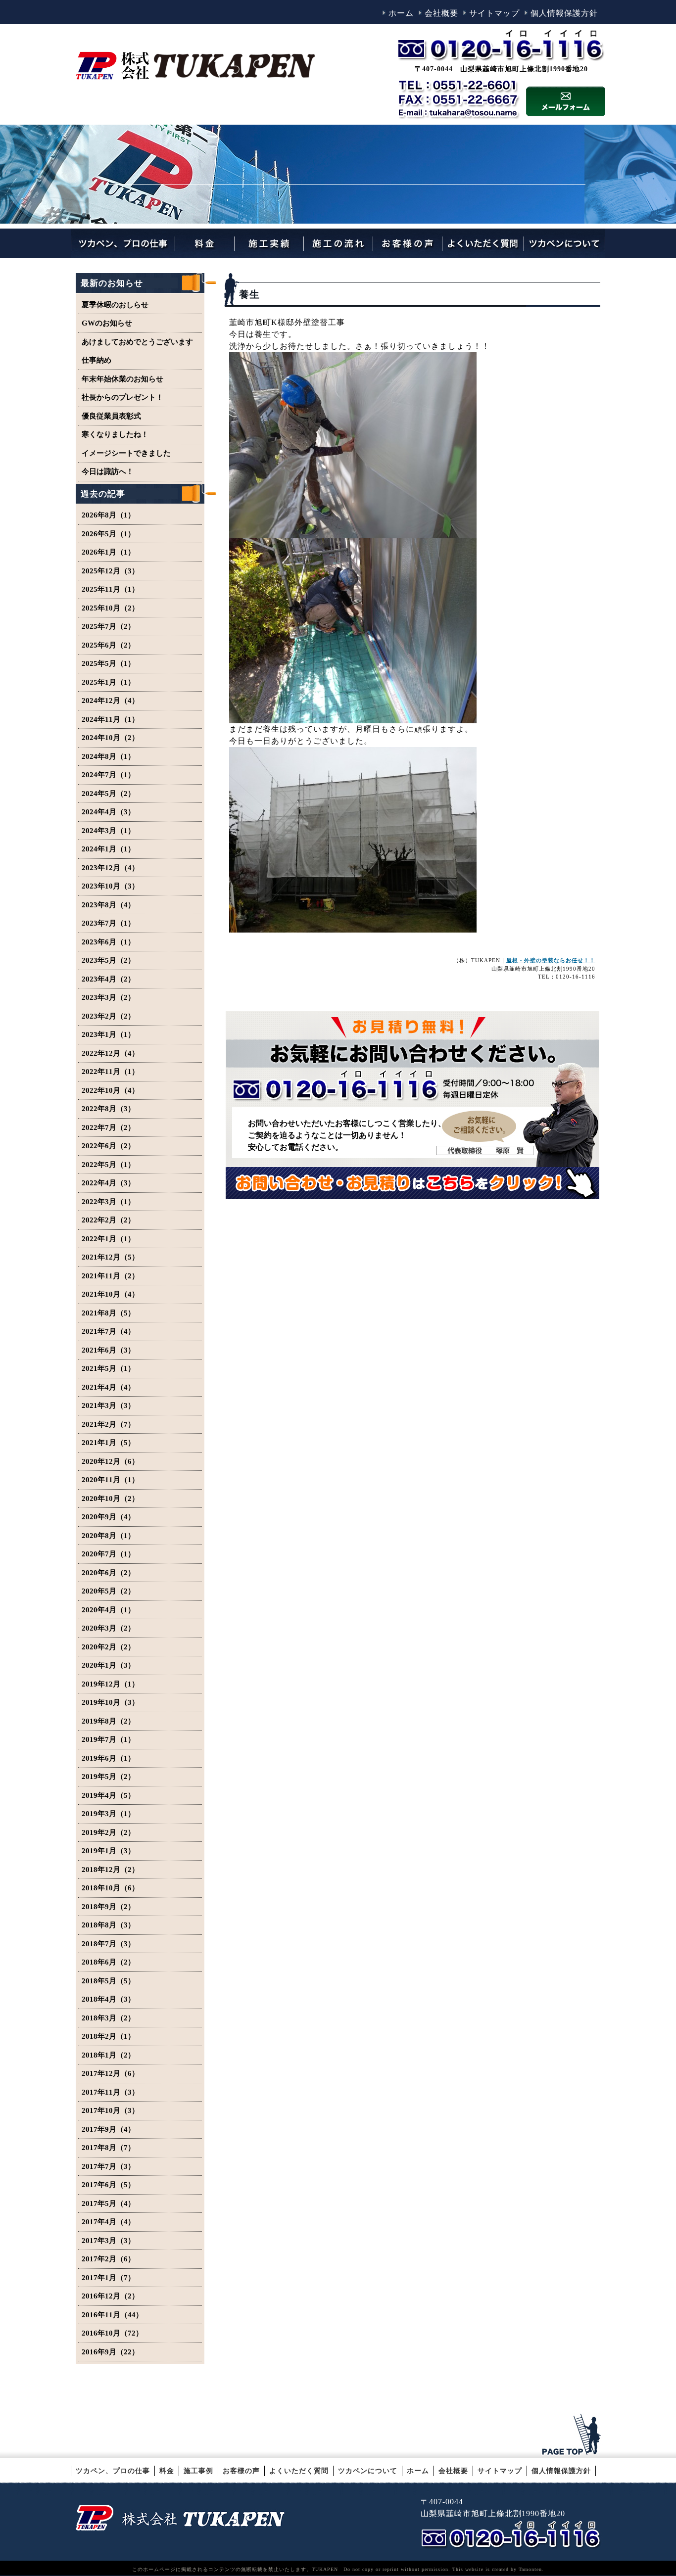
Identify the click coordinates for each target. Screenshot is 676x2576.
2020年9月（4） (108, 1517)
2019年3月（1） (108, 1814)
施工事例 (198, 2471)
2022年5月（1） (108, 1165)
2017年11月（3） (110, 2092)
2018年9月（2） (108, 1907)
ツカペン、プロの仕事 (113, 2471)
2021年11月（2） (110, 1276)
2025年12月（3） (110, 571)
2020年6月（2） (108, 1573)
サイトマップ (494, 13)
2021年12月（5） (110, 1257)
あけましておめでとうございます (137, 342)
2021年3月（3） (108, 1405)
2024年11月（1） (110, 719)
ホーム (401, 13)
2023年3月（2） (108, 997)
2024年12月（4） (110, 701)
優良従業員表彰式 (111, 416)
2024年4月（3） (108, 812)
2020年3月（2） (108, 1628)
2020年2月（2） (108, 1647)
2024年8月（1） (108, 756)
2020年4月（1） (108, 1610)
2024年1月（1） (108, 849)
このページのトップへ (573, 2435)
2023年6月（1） (108, 942)
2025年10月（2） (110, 608)
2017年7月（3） (108, 2166)
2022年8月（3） (108, 1109)
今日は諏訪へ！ (108, 471)
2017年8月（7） (108, 2148)
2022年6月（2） (108, 1146)
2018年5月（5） (108, 1981)
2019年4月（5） (108, 1795)
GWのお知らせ (107, 323)
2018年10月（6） (110, 1888)
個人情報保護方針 (564, 13)
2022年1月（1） (108, 1239)
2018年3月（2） (108, 2018)
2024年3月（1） (108, 831)
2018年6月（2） (108, 1962)
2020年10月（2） (110, 1499)
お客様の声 (241, 2471)
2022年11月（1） (110, 1072)
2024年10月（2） (110, 738)
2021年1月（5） (108, 1443)
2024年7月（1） (108, 775)
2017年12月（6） (110, 2073)
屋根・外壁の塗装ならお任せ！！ (551, 960)
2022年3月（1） (108, 1202)
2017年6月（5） (108, 2185)
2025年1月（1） (108, 682)
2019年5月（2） (108, 1777)
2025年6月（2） (108, 645)
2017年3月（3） (108, 2241)
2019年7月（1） (108, 1739)
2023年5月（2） (108, 960)
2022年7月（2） (108, 1127)
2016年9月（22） (110, 2352)
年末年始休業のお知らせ (122, 379)
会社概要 (441, 13)
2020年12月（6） (110, 1461)
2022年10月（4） (110, 1090)
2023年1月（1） (108, 1034)
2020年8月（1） (108, 1536)
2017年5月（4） (108, 2203)
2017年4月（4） (108, 2222)
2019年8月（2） (108, 1721)
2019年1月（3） (108, 1851)
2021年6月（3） (108, 1350)
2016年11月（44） (112, 2315)
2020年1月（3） (108, 1665)
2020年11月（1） (110, 1480)
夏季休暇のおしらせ (115, 305)
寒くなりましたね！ (115, 434)
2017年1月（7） (108, 2278)
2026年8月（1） (108, 515)
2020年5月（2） (108, 1591)
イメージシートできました (126, 453)
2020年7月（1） (108, 1554)
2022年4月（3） (108, 1183)
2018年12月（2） (110, 1870)
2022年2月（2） (108, 1220)
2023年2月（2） (108, 1016)
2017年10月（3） (110, 2110)
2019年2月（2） (108, 1832)
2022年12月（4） (110, 1053)
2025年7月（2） (108, 626)
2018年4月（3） (108, 1999)
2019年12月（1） (110, 1684)
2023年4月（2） (108, 979)
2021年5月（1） (108, 1368)
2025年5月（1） (108, 663)
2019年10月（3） (110, 1702)
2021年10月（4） (110, 1294)
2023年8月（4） (108, 905)
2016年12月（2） (110, 2296)
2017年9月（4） (108, 2129)
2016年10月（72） (112, 2333)
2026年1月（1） (108, 552)
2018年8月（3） (108, 1925)
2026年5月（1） (108, 534)
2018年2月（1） (108, 2036)
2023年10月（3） (110, 886)
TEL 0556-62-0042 (513, 2535)
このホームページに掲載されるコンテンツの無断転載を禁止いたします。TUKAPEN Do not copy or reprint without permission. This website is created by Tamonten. (338, 2569)
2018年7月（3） (108, 1944)
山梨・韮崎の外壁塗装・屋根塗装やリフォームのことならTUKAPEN (180, 2517)
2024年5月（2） (108, 794)
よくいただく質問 (299, 2471)
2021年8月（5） (108, 1313)
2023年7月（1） (108, 923)
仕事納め (97, 360)
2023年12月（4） (110, 868)
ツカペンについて (368, 2471)
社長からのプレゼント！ (122, 397)
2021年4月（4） (108, 1387)
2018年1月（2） (108, 2055)
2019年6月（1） (108, 1758)
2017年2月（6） (108, 2259)
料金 (167, 2471)
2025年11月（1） (110, 589)
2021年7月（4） (108, 1331)
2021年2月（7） (108, 1424)
